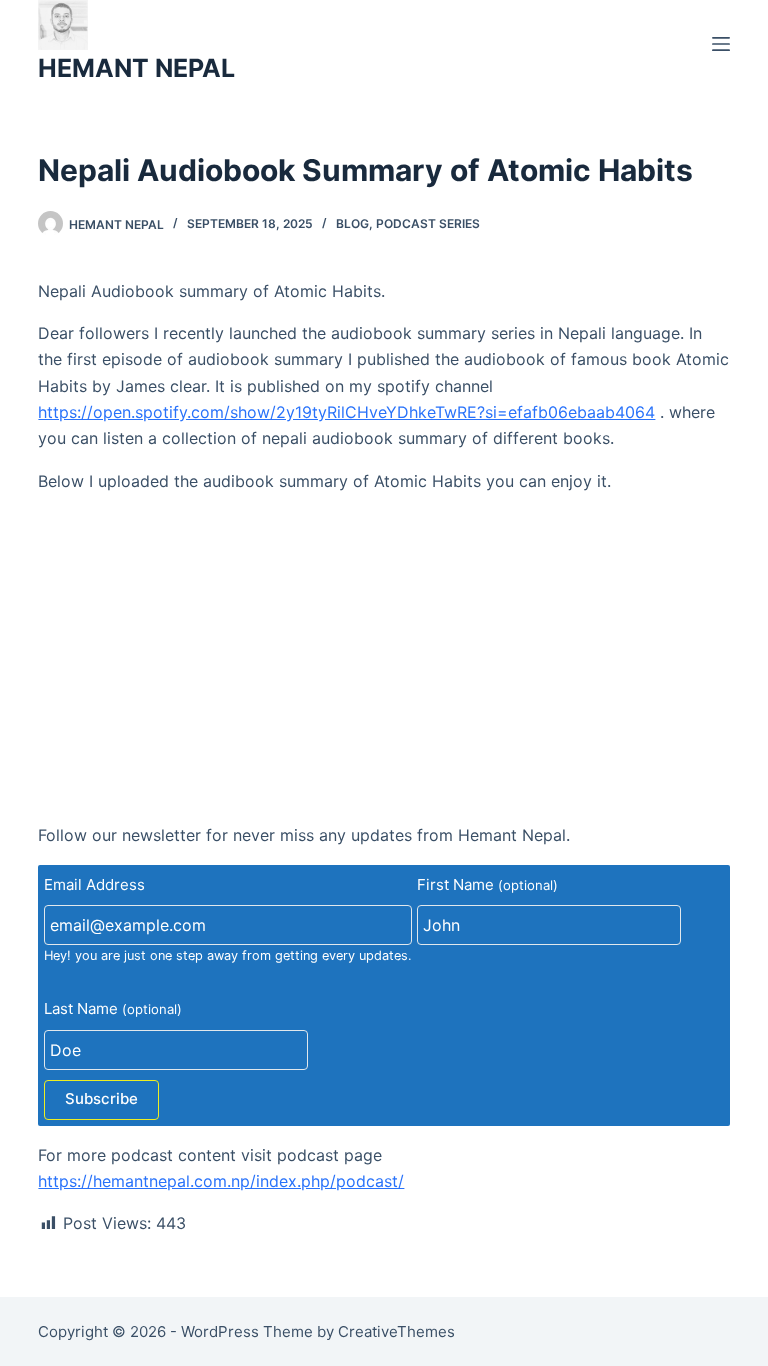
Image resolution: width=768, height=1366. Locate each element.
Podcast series (428, 223)
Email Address (94, 884)
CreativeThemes (396, 1331)
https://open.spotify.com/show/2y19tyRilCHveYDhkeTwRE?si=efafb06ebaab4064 (346, 412)
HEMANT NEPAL (136, 68)
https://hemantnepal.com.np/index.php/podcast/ (221, 1181)
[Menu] (721, 44)
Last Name (113, 1008)
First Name (487, 884)
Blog (352, 223)
